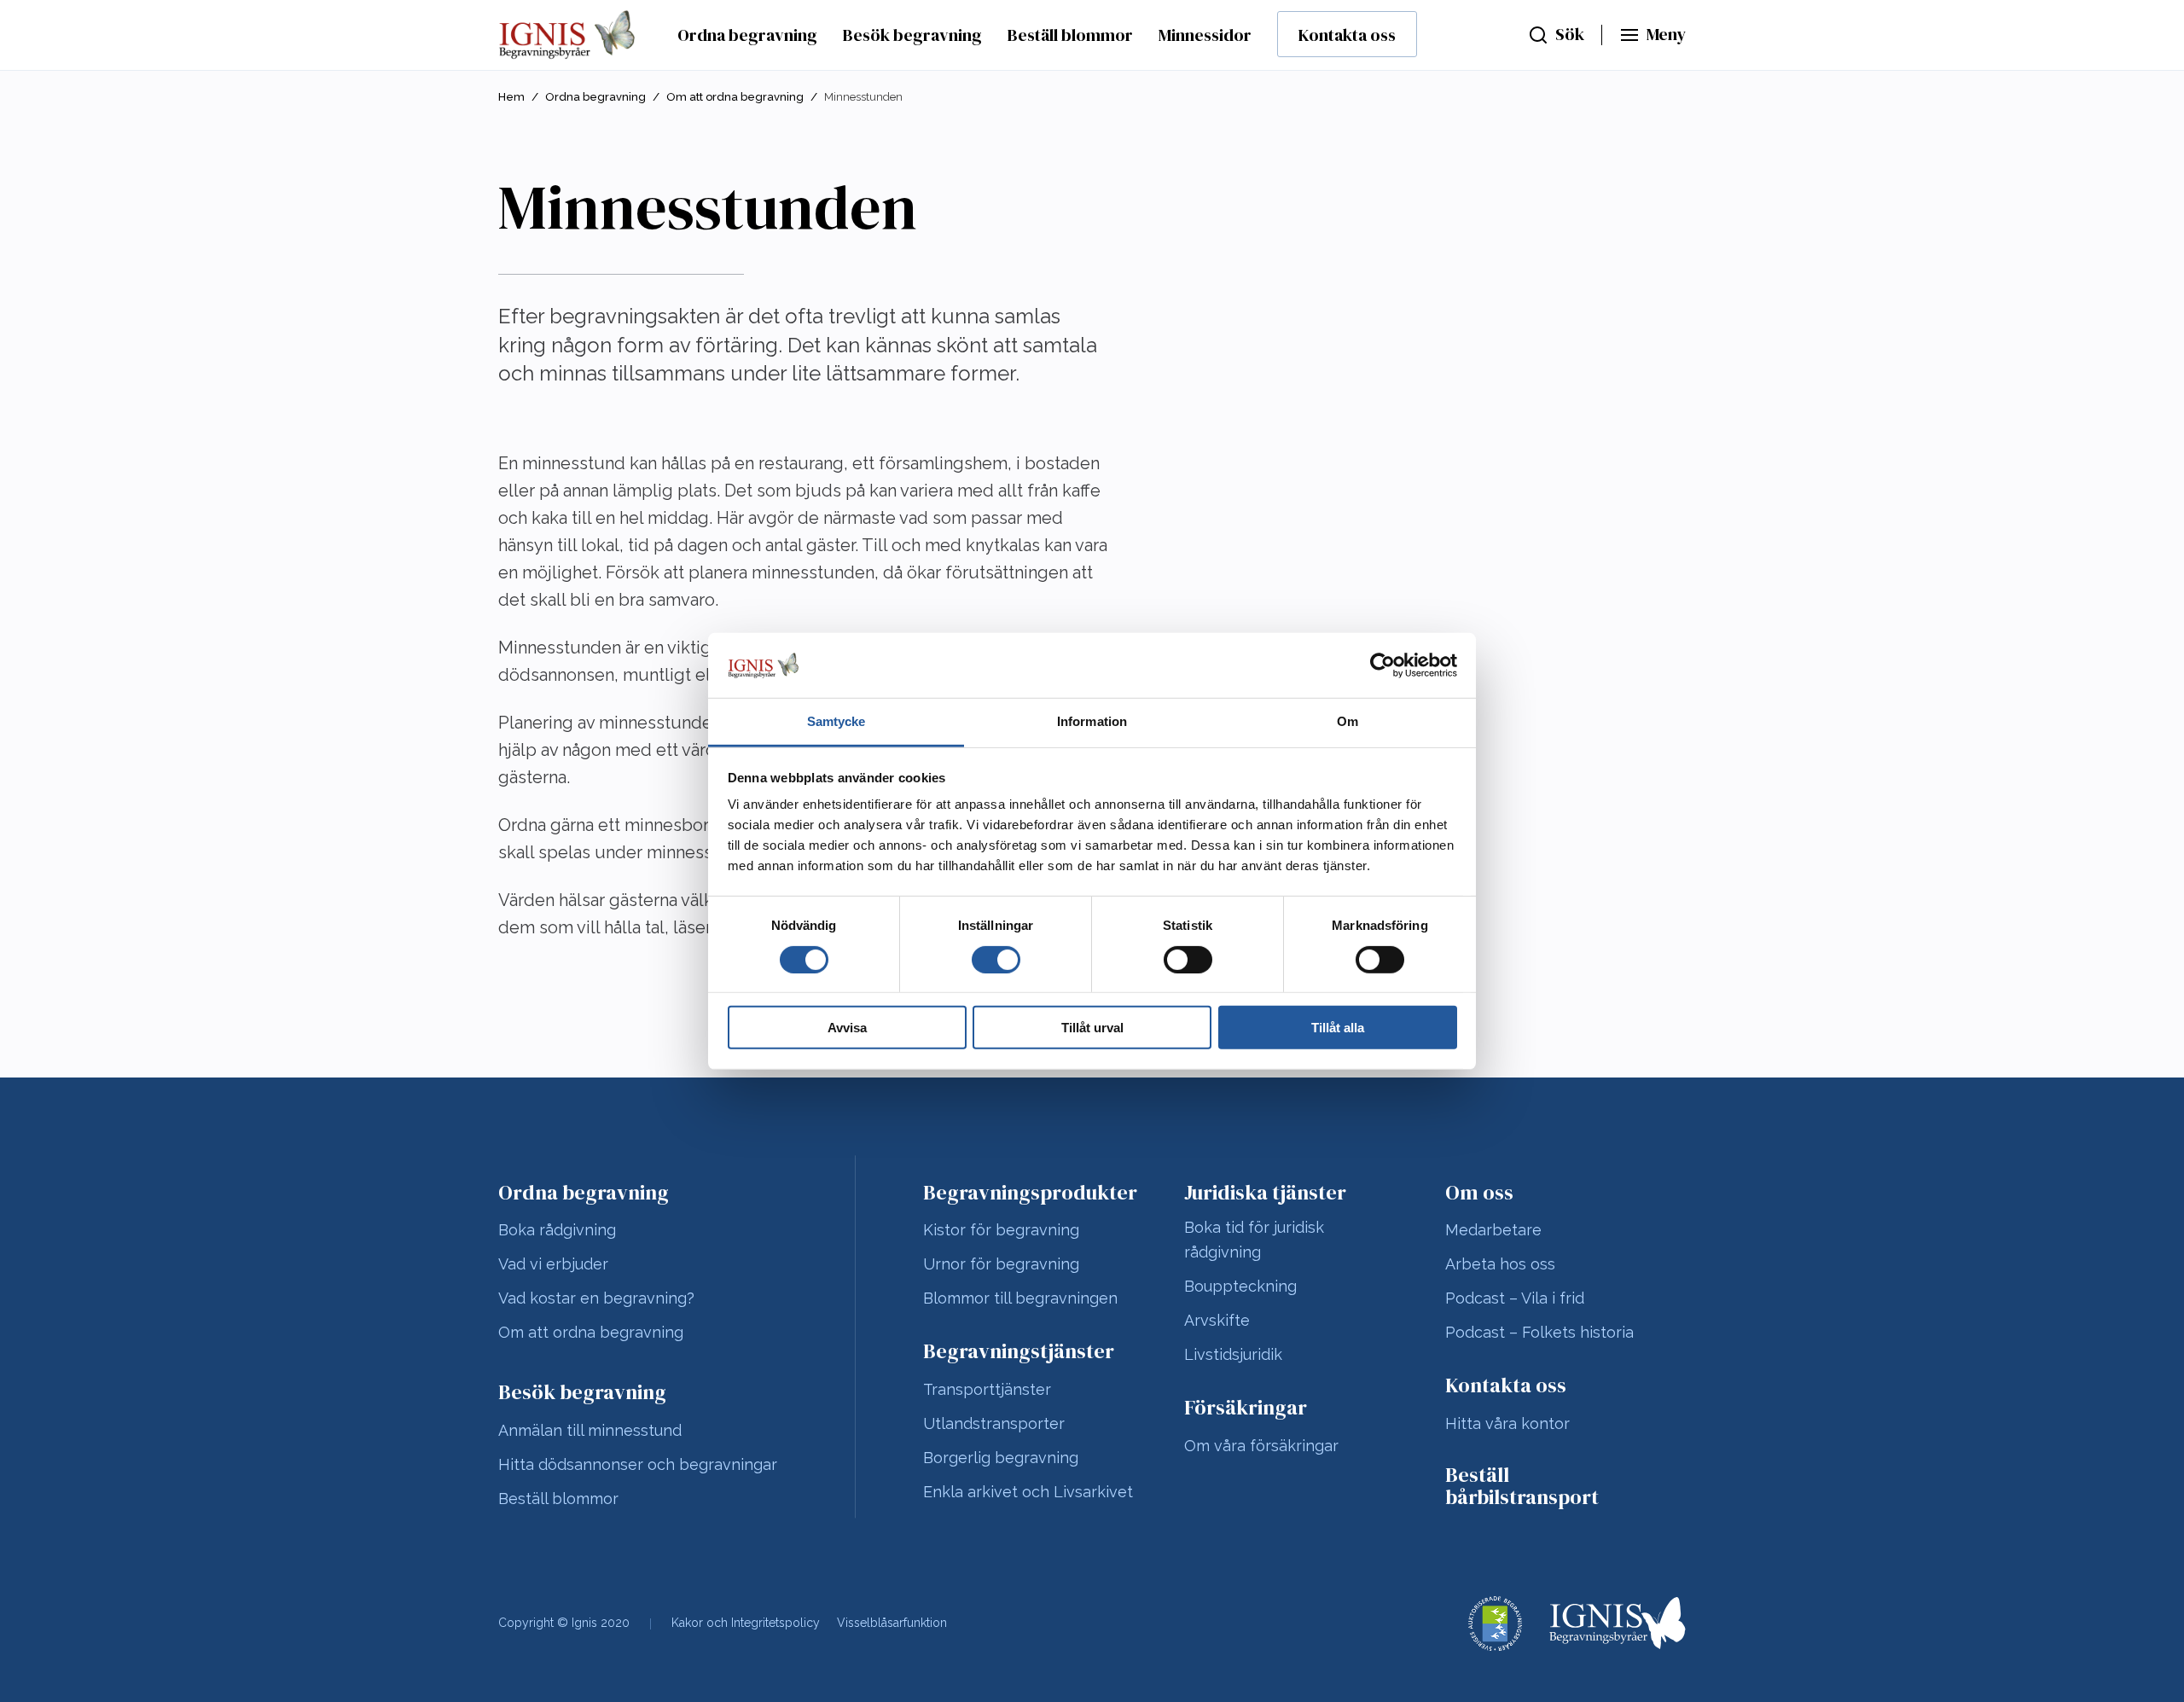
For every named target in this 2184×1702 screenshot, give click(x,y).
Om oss (1479, 1193)
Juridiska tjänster (1265, 1193)
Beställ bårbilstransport (1522, 1487)
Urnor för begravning (1001, 1264)
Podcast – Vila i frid (1515, 1298)
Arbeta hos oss (1500, 1264)
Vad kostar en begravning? (596, 1298)
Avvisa (847, 1028)
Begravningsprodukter (1030, 1193)
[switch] (996, 959)
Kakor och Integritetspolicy (746, 1623)
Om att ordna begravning (735, 97)
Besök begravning (912, 35)
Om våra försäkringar (1261, 1446)
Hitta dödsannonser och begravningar (638, 1464)
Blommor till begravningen (1020, 1298)
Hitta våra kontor (1507, 1423)
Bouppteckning (1240, 1286)
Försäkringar (1246, 1408)
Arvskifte (1217, 1320)
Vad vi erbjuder (553, 1264)
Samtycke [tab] (836, 721)
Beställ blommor (1070, 35)
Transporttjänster (987, 1389)
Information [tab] (1092, 721)
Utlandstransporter (994, 1423)
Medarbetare (1493, 1230)
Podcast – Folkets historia (1539, 1332)
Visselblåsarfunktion (892, 1623)
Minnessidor (1205, 35)
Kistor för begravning (1001, 1230)
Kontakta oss (1347, 35)
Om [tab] (1348, 721)
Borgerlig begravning (1001, 1458)
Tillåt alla (1338, 1028)
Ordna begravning (747, 35)
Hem (511, 97)
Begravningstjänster (1019, 1351)
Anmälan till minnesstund (590, 1430)
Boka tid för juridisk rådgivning (1254, 1240)
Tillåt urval (1092, 1028)
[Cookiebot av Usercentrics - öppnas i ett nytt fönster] (1382, 665)
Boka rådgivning (557, 1230)
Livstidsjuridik (1233, 1354)
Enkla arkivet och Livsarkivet (1028, 1492)
